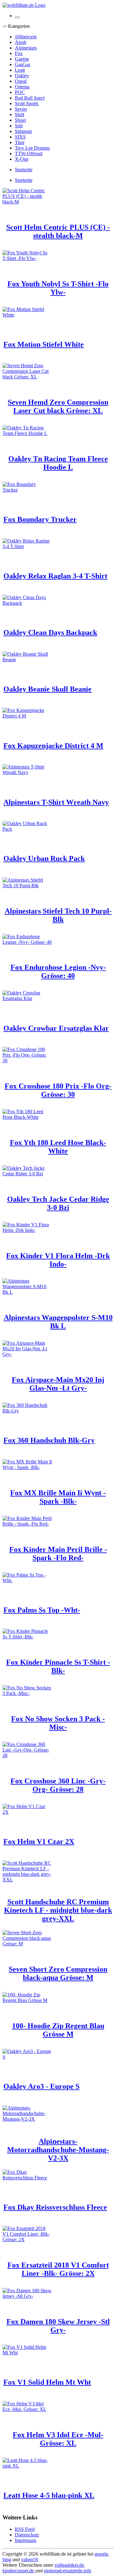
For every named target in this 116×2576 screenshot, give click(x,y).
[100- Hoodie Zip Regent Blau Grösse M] (27, 2000)
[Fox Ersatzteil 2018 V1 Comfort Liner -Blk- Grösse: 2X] (27, 2240)
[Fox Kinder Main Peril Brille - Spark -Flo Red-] (27, 1524)
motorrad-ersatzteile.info (68, 2571)
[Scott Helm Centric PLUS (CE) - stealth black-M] (27, 202)
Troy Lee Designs (32, 148)
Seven (21, 109)
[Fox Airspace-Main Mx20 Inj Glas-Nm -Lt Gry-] (27, 1354)
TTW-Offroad (29, 153)
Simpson (23, 131)
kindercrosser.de (19, 2571)
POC (20, 92)
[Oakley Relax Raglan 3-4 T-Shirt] (27, 546)
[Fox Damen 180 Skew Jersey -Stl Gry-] (27, 2296)
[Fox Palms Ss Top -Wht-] (27, 1580)
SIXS (20, 137)
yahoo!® (30, 2559)
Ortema (22, 87)
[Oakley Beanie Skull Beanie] (27, 660)
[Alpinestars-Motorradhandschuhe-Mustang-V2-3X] (27, 2119)
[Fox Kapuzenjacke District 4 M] (27, 716)
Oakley (22, 76)
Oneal (21, 81)
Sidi (19, 126)
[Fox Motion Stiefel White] (27, 315)
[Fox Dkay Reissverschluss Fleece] (27, 2178)
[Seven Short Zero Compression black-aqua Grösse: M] (27, 1944)
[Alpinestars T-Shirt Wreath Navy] (27, 772)
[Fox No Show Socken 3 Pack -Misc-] (27, 1693)
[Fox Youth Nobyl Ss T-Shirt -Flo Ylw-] (27, 258)
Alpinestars (26, 48)
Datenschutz (27, 2535)
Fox (19, 53)
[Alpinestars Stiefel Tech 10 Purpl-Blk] (27, 886)
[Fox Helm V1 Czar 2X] (27, 1812)
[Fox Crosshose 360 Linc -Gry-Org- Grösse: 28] (27, 1755)
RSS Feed (25, 2529)
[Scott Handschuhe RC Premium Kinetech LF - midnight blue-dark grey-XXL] (27, 1880)
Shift (19, 115)
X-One (22, 159)
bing (7, 2559)
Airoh (21, 42)
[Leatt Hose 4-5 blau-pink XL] (27, 2466)
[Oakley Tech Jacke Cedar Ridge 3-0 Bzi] (27, 1174)
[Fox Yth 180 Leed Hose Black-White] (27, 1117)
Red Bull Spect (30, 98)
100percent (26, 37)
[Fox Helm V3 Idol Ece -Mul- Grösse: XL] (27, 2409)
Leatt (20, 70)
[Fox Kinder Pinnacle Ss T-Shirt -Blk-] (27, 1637)
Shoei (20, 120)
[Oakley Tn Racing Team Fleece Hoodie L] (27, 433)
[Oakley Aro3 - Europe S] (27, 2057)
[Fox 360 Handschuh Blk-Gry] (27, 1411)
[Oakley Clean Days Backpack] (27, 603)
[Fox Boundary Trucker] (27, 490)
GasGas (23, 64)
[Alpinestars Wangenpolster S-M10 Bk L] (27, 1292)
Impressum (26, 2540)
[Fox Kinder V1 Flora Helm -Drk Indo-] (27, 1230)
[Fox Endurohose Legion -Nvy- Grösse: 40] (27, 942)
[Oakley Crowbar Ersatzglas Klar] (27, 998)
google (101, 2554)
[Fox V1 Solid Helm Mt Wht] (27, 2353)
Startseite (24, 170)
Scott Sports (27, 103)
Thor (20, 142)
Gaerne (22, 59)
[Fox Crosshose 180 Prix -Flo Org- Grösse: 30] (27, 1060)
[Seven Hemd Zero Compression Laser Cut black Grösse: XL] (27, 377)
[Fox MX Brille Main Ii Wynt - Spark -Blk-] (27, 1467)
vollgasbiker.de (69, 2565)
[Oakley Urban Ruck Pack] (27, 829)
